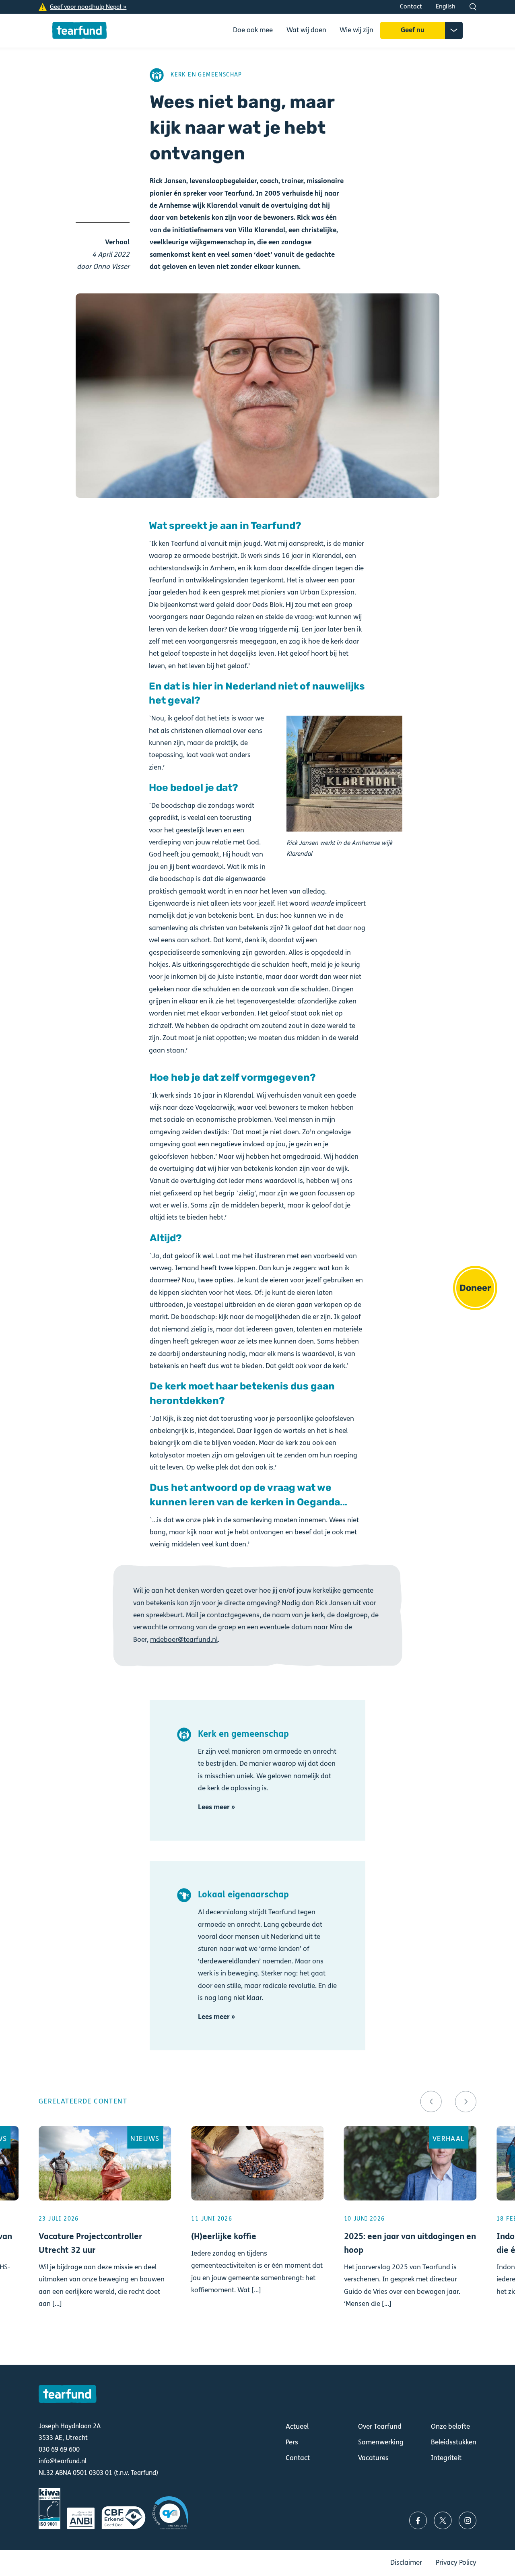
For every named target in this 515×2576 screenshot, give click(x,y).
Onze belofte (450, 2427)
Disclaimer (406, 2563)
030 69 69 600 (59, 2449)
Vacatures (373, 2458)
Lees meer (105, 2235)
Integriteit (446, 2458)
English (446, 6)
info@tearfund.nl (63, 2461)
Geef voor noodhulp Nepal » (88, 7)
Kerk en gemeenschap (206, 75)
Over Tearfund (380, 2427)
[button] (431, 2102)
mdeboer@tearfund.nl (184, 1640)
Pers (292, 2442)
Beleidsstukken (454, 2442)
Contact (411, 6)
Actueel (297, 2427)
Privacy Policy (456, 2563)
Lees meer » (216, 1807)
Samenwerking (381, 2442)
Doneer (475, 1288)
